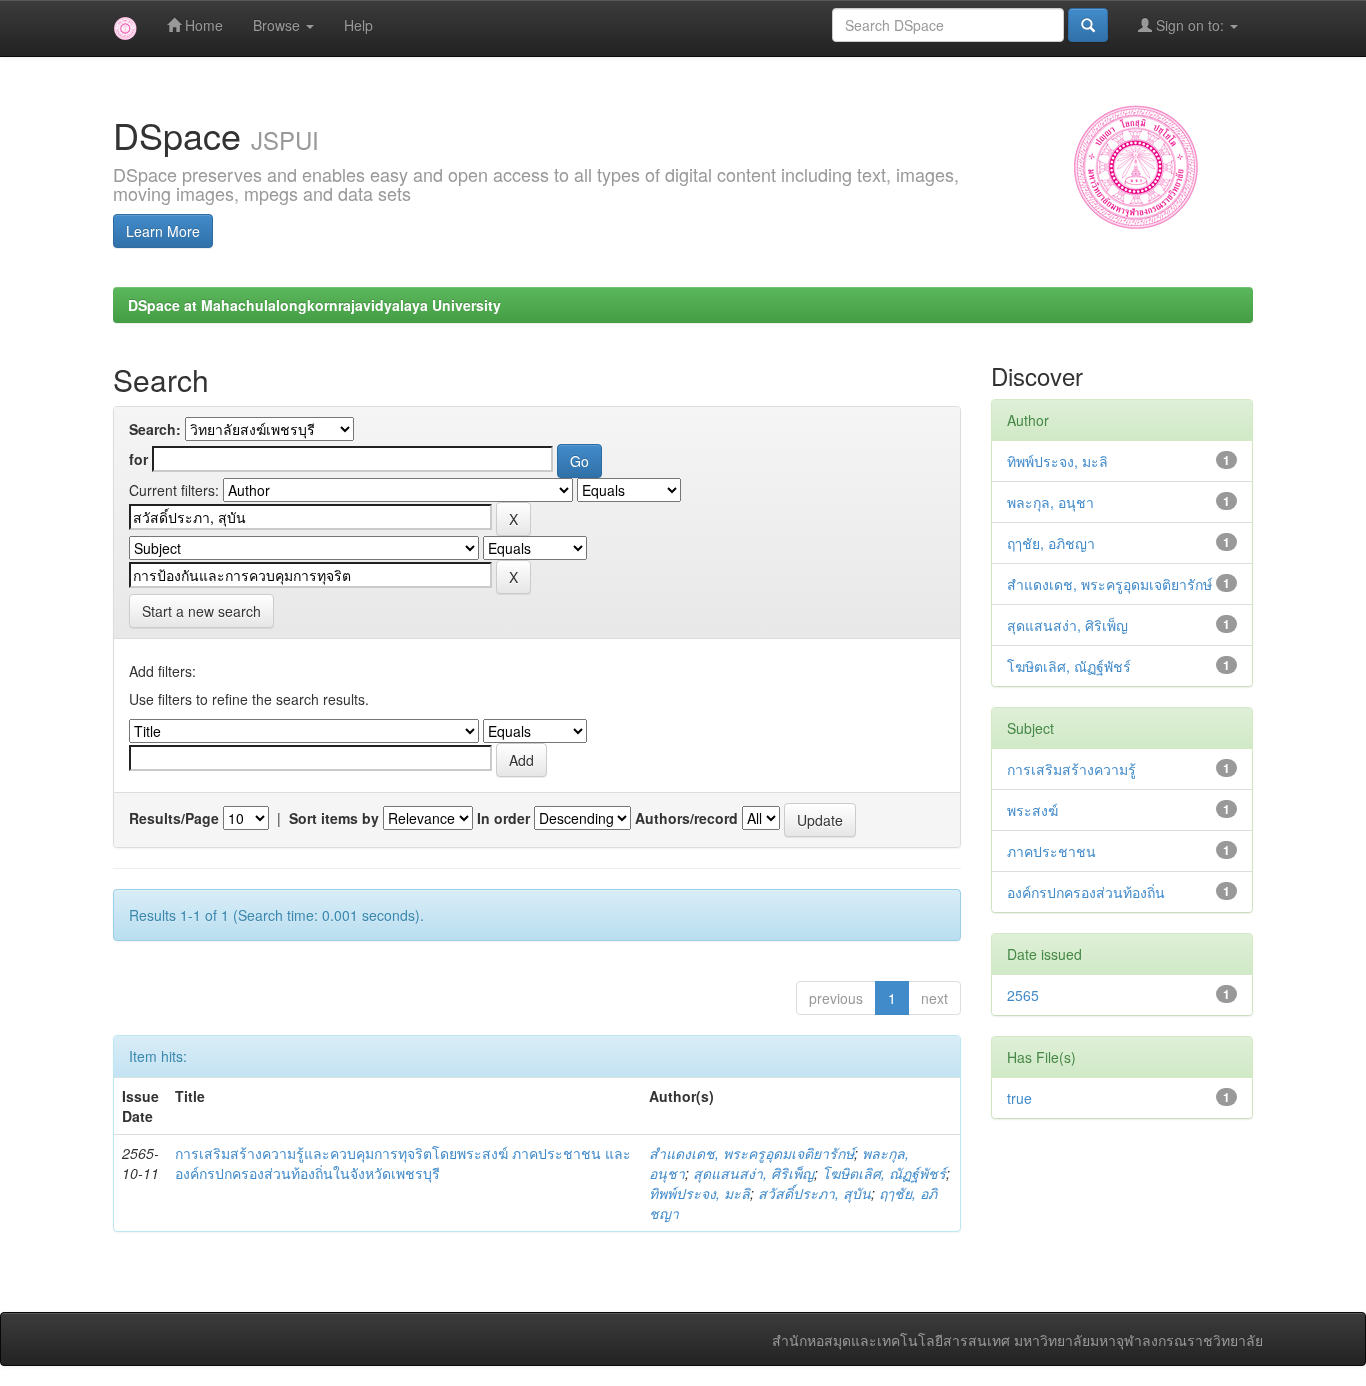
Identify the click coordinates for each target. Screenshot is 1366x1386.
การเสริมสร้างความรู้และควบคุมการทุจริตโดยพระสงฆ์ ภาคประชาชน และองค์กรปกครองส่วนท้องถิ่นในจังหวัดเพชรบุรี (403, 1163)
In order (503, 818)
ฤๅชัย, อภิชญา (1051, 543)
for (138, 459)
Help (358, 25)
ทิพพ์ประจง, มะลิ (699, 1193)
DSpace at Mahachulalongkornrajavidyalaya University (314, 305)
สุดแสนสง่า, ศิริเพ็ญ (753, 1173)
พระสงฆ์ (1032, 810)
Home (202, 25)
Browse (278, 25)
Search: (155, 429)
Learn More (163, 231)
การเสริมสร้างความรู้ (1071, 769)
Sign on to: (1190, 25)
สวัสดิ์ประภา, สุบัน (814, 1193)
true (1019, 1098)
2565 (1023, 995)
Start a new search (201, 611)
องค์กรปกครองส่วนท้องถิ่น (1086, 892)
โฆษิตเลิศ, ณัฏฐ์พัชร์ (884, 1173)
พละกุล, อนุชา (1050, 502)
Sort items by (334, 818)
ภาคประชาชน (1051, 851)
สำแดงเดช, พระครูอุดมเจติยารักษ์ (751, 1153)
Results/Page (174, 818)
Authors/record (686, 818)
